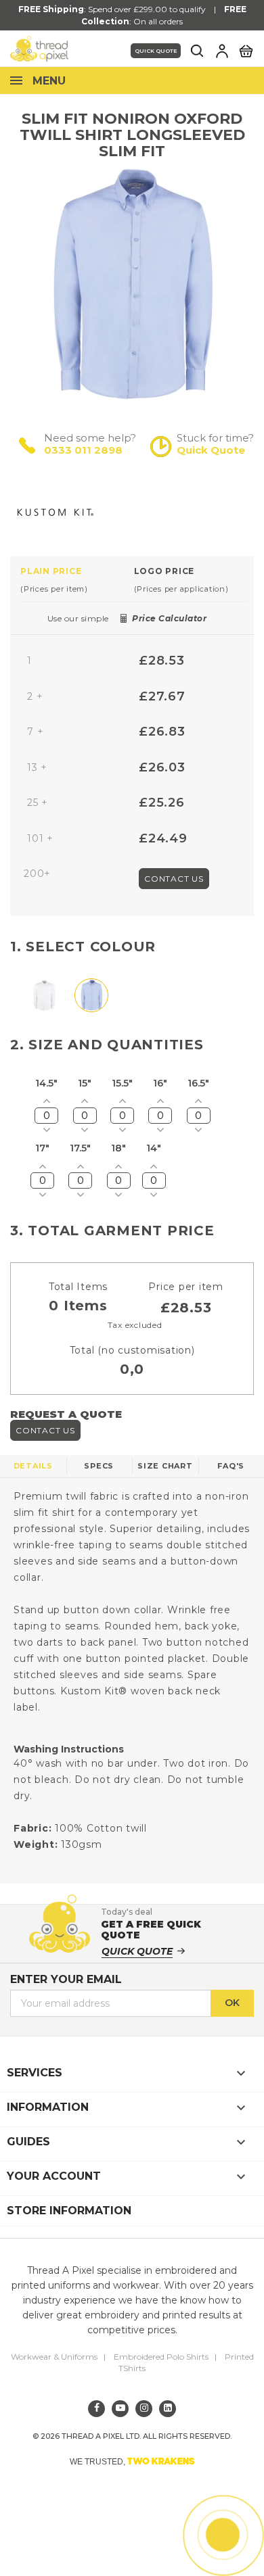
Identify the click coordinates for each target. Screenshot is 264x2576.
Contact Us (174, 879)
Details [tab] (33, 1466)
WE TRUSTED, (132, 2461)
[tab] (77, 579)
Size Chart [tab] (165, 1466)
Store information (69, 2211)
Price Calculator (169, 618)
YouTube (120, 2409)
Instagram (144, 2409)
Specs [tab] (99, 1466)
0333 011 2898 (83, 450)
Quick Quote (156, 51)
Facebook (96, 2409)
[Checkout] (246, 50)
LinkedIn (168, 2409)
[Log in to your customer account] (222, 51)
